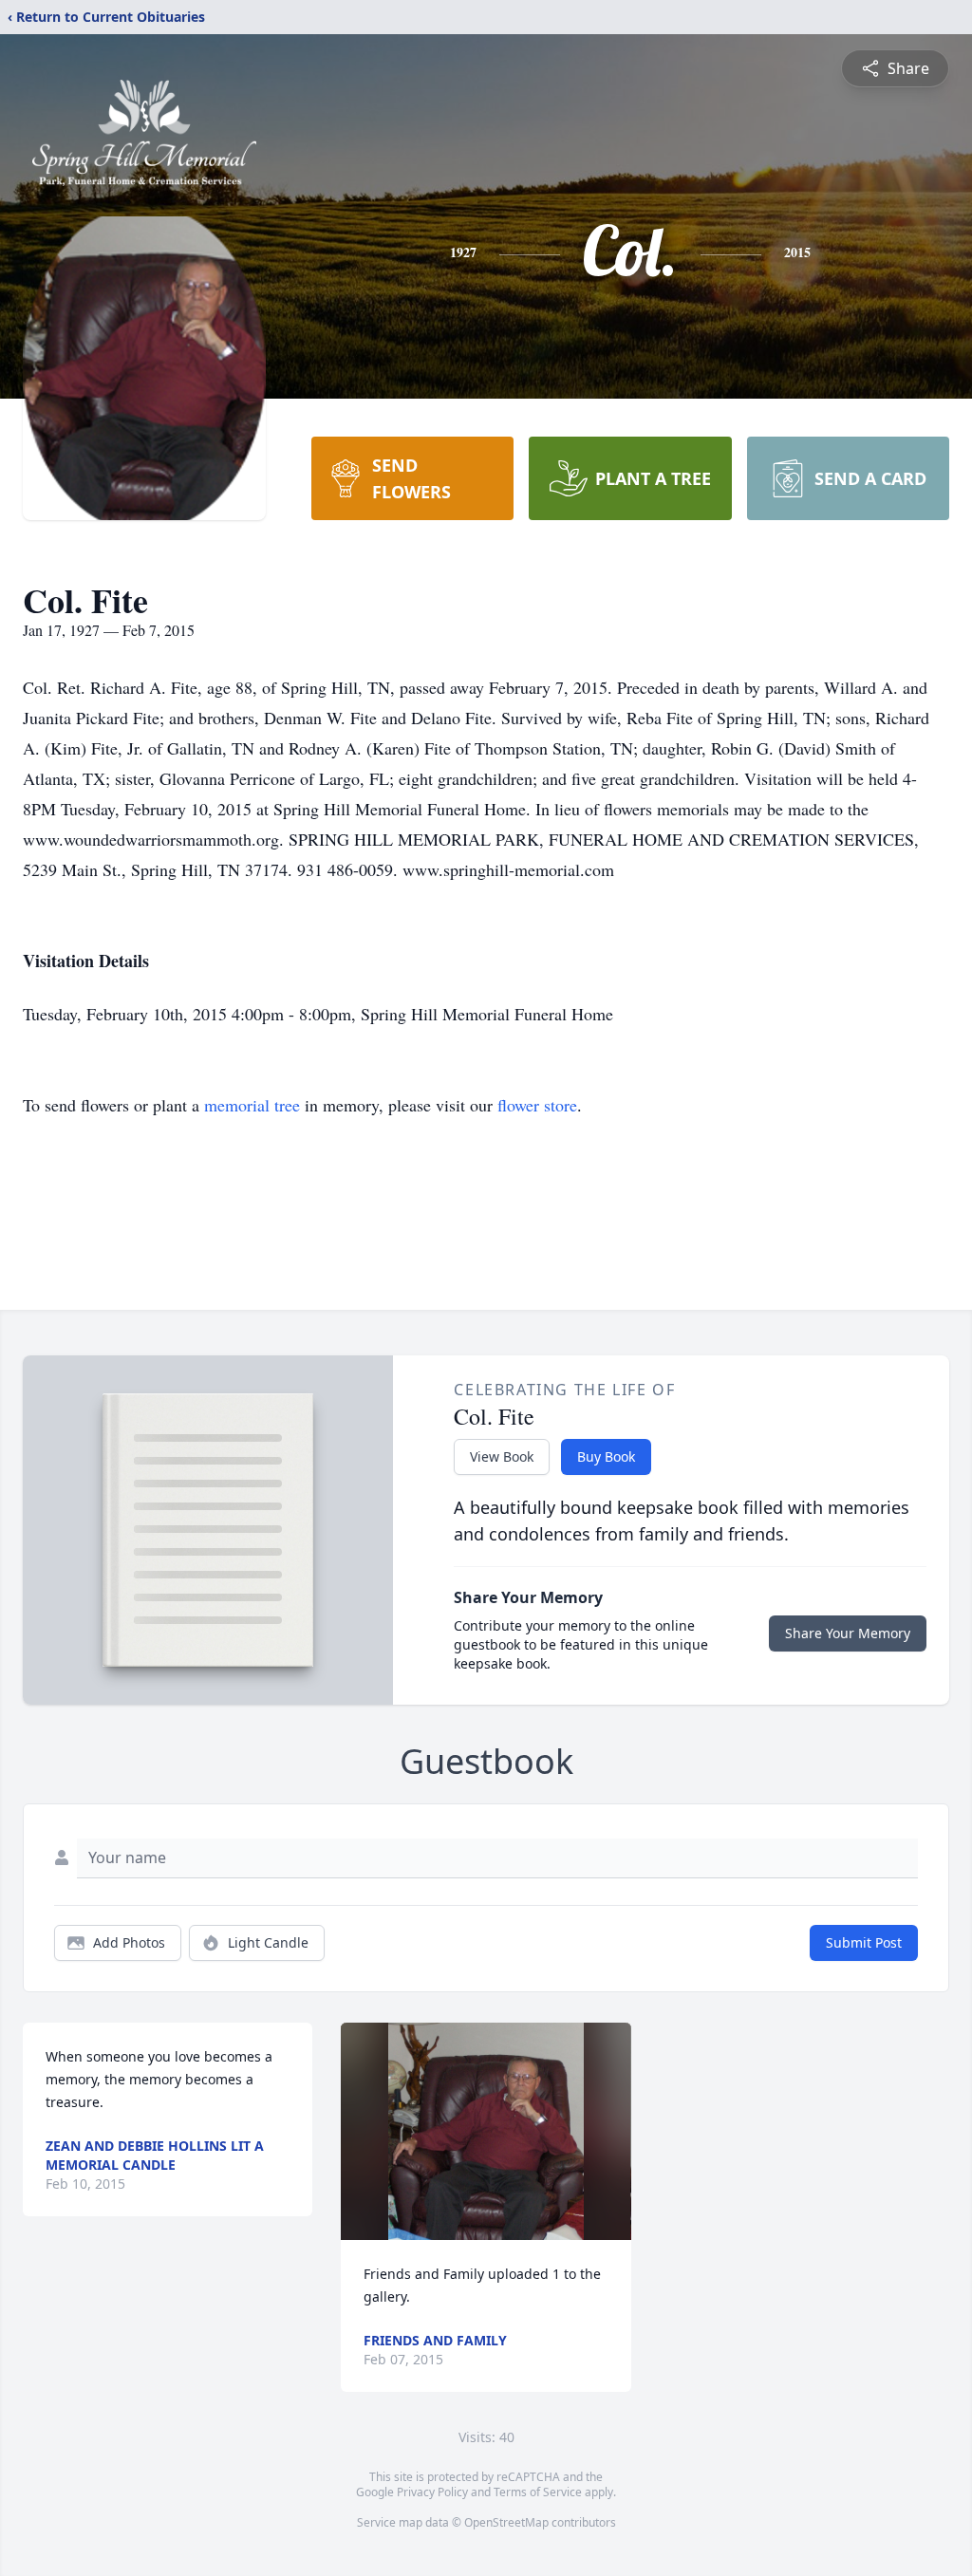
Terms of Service (538, 2492)
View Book (502, 1456)
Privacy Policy (432, 2492)
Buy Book (606, 1456)
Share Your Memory (848, 1633)
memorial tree (252, 1105)
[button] (486, 2131)
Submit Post (864, 1942)
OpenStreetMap (506, 2522)
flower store (537, 1105)
